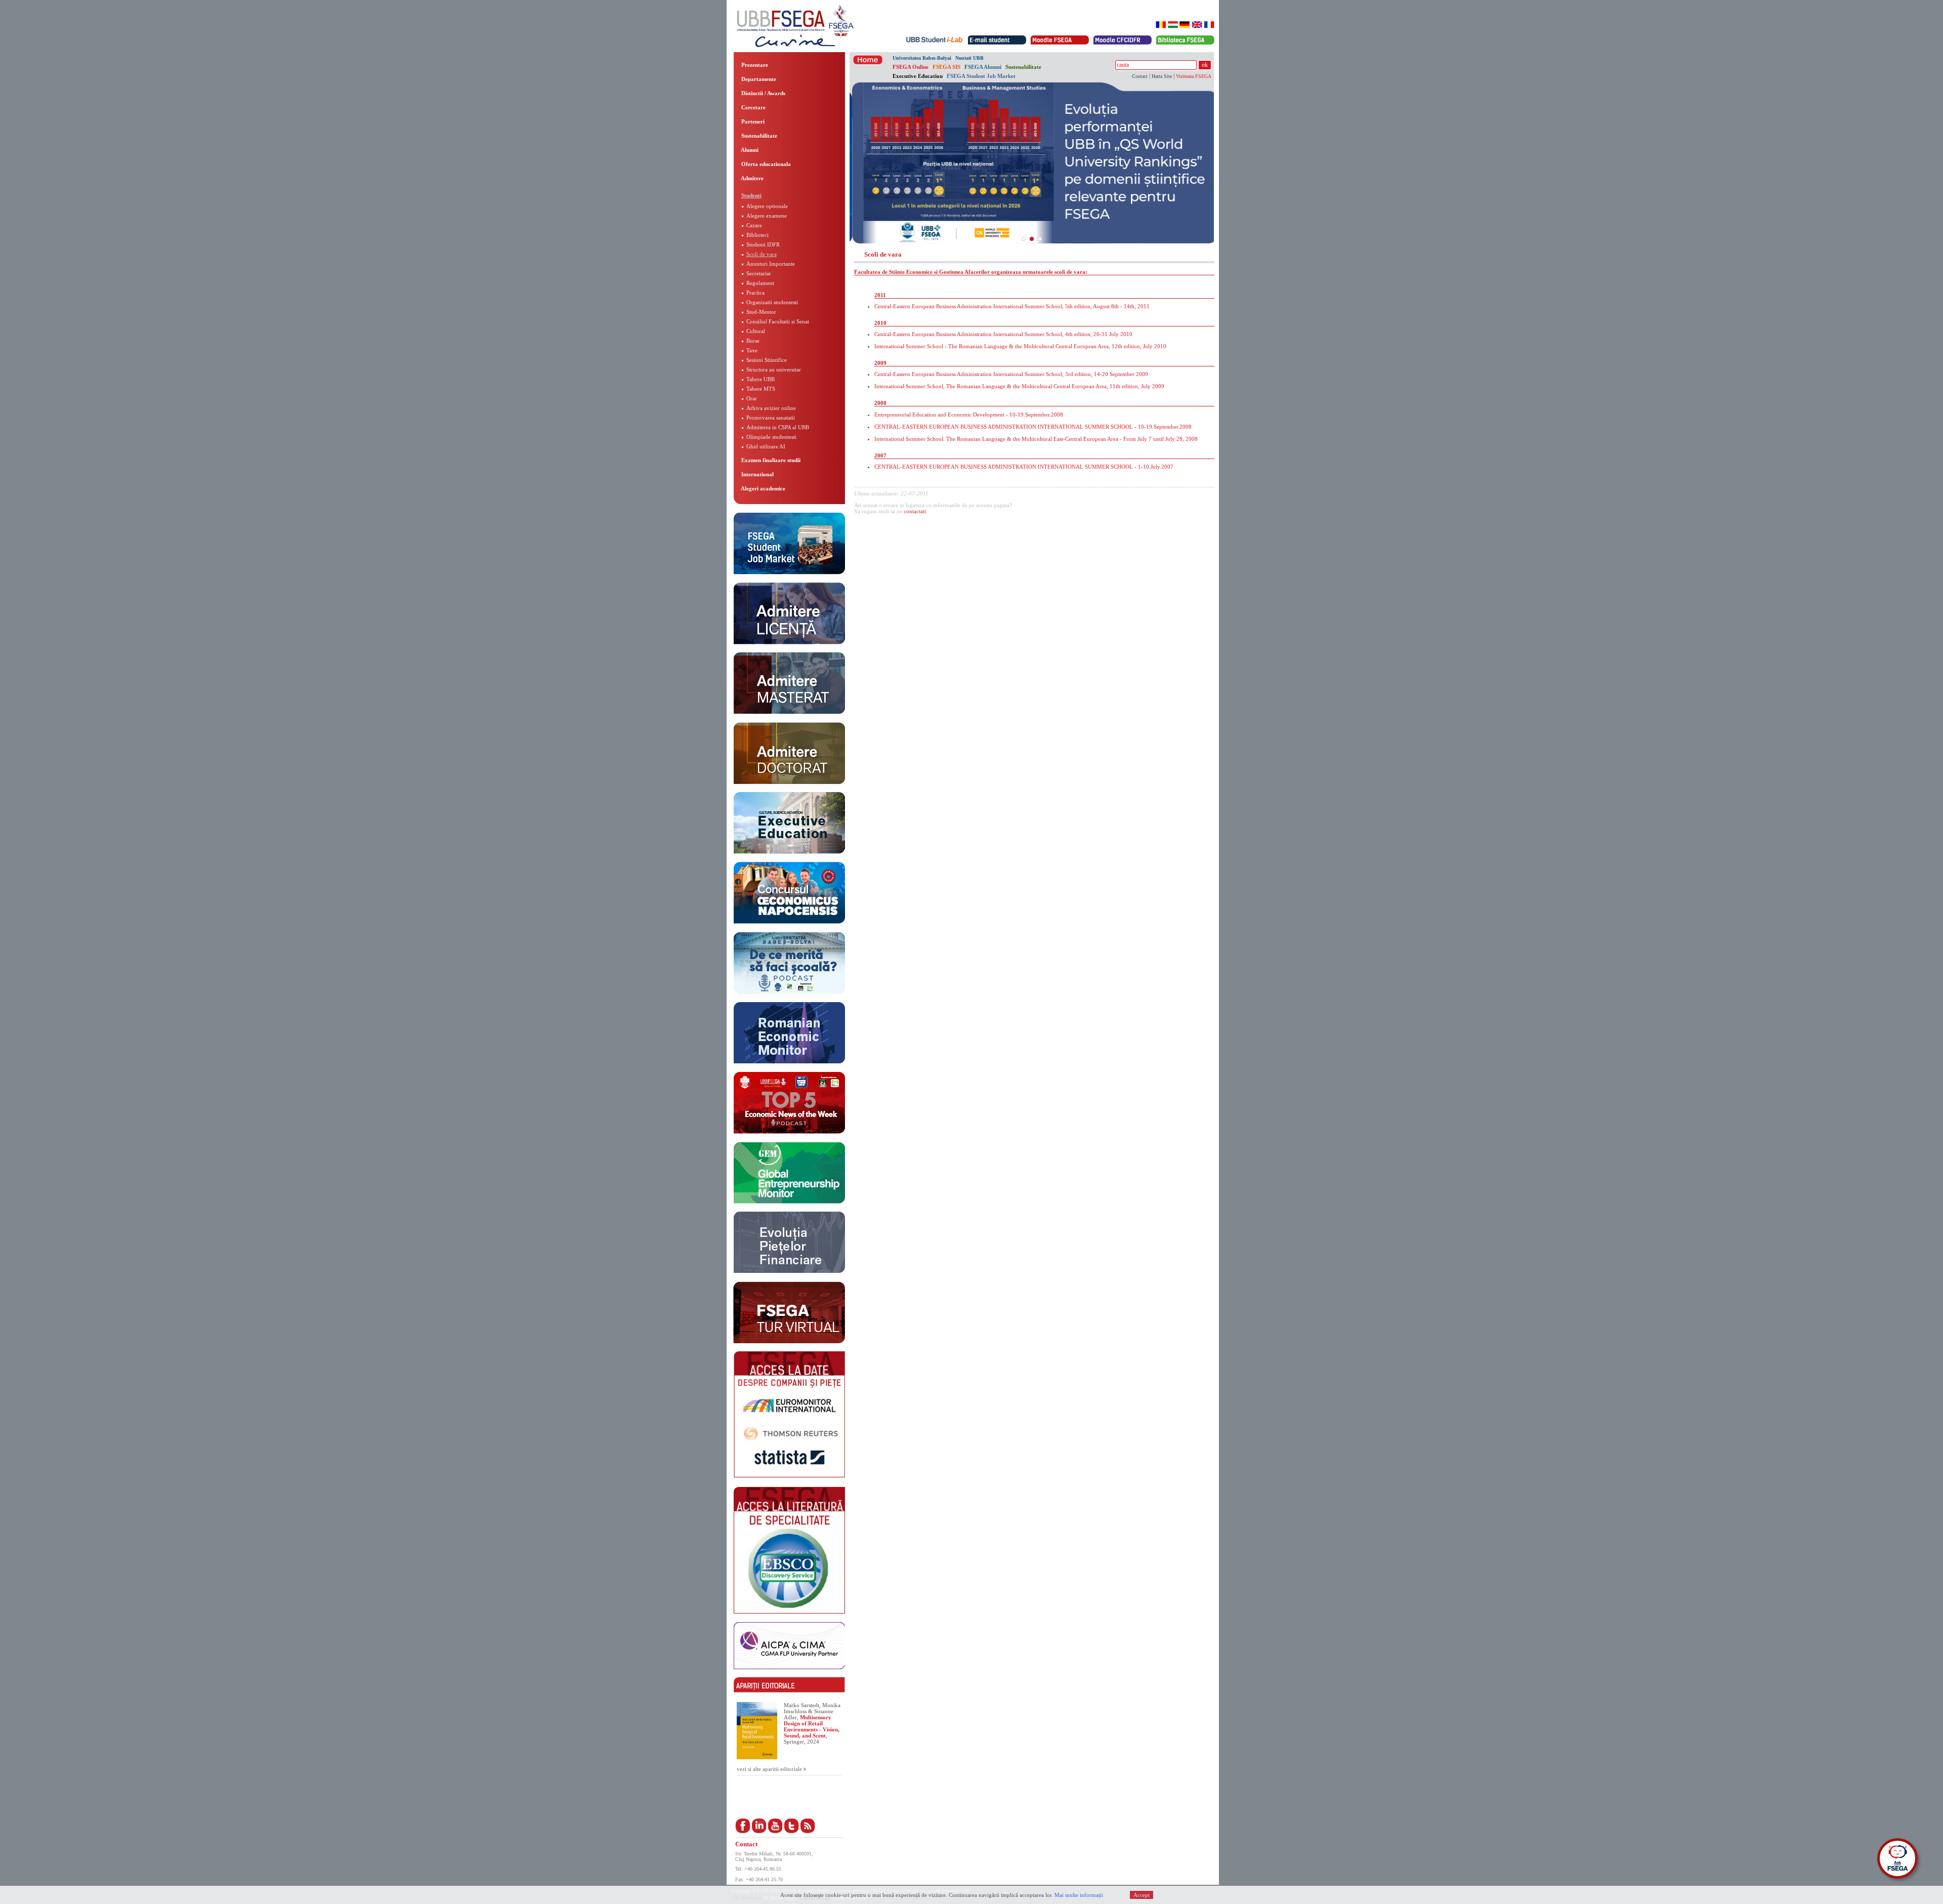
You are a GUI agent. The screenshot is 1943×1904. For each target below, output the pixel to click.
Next (1229, 162)
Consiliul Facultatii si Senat (778, 321)
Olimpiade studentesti (771, 437)
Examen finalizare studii (770, 460)
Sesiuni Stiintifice (767, 360)
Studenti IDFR (763, 244)
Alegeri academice (763, 488)
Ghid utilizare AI (766, 446)
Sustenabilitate (758, 136)
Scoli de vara (762, 254)
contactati (915, 511)
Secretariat (758, 273)
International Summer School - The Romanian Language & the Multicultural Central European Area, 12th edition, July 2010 (1020, 346)
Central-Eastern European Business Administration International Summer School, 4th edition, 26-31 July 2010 (1003, 334)
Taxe (752, 350)
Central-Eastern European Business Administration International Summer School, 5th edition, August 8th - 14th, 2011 (1012, 306)
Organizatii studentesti (772, 302)
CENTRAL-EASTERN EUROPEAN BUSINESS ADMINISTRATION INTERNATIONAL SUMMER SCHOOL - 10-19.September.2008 (1033, 427)
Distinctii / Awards (763, 93)
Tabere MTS (761, 389)
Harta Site (1162, 76)
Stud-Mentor (761, 312)
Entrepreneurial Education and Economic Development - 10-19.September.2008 (969, 415)
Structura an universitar (774, 369)
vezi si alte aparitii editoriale (770, 1769)
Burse (753, 341)
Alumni (749, 150)
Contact (1140, 76)
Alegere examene (767, 216)
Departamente (758, 79)
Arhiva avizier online (771, 408)
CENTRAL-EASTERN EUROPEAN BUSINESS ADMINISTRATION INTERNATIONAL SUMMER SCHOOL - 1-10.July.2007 (1024, 467)
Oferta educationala (765, 164)
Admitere (752, 178)
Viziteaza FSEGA (1194, 76)
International (757, 474)
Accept (1142, 1895)
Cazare (754, 225)
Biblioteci (757, 235)
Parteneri (752, 121)
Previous (834, 162)
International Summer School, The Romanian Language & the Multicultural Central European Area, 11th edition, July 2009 (1019, 386)
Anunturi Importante (771, 264)
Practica (755, 293)
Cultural (756, 331)
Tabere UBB (761, 379)
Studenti (751, 195)
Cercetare (753, 107)
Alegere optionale (767, 206)
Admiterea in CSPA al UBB (778, 427)
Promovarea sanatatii (771, 418)
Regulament (760, 283)
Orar (752, 398)
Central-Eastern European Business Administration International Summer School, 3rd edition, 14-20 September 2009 (1011, 374)
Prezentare (754, 65)
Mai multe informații (1079, 1895)
